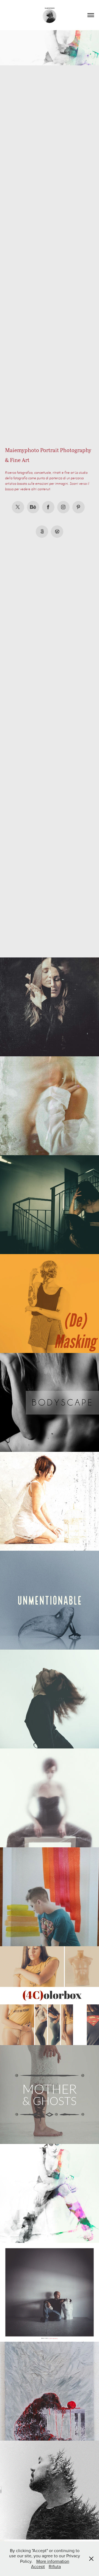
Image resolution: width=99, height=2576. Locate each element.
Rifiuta (55, 2566)
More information (53, 2561)
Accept (38, 2566)
